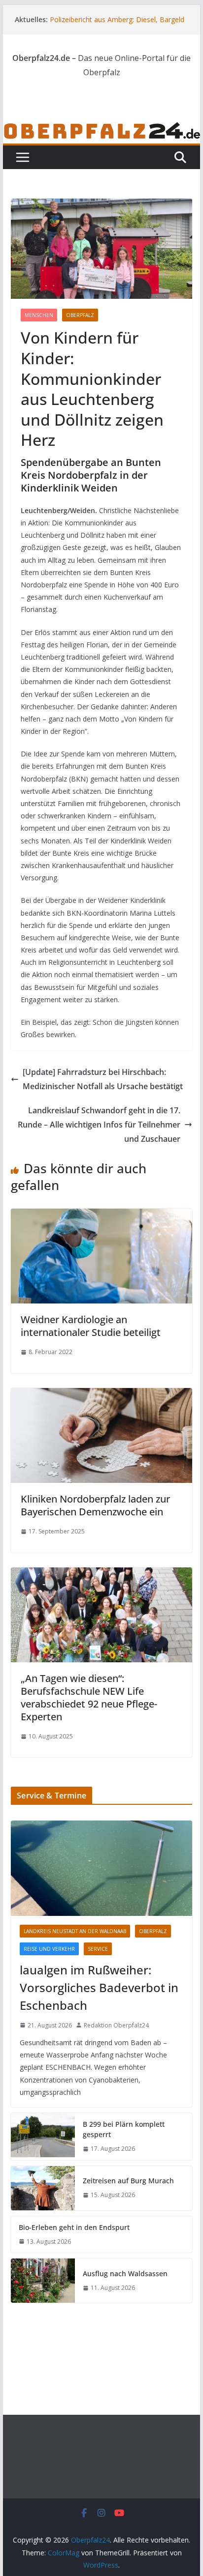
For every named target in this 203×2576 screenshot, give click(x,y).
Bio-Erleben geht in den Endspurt (74, 2227)
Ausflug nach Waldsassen (125, 2273)
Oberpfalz (80, 315)
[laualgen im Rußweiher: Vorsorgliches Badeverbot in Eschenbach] (101, 1868)
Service (98, 1949)
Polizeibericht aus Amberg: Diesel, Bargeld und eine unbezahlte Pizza (117, 24)
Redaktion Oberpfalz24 (116, 2025)
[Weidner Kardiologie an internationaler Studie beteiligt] (101, 1216)
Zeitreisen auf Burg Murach (128, 2181)
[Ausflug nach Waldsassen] (43, 2281)
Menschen (39, 315)
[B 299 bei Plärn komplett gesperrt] (43, 2137)
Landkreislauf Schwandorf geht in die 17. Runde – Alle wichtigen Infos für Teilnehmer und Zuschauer (99, 1125)
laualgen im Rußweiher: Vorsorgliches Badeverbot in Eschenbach (99, 1987)
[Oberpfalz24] (101, 128)
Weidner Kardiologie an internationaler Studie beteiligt (91, 1326)
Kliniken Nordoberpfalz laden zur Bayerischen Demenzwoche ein (95, 1505)
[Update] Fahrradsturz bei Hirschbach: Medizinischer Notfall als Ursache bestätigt (103, 1079)
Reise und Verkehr (49, 1949)
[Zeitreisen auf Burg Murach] (43, 2188)
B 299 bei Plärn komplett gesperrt (124, 2129)
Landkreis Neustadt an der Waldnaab (75, 1931)
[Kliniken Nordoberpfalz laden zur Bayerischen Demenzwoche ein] (101, 1395)
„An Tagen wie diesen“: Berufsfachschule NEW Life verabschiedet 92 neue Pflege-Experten (89, 1697)
